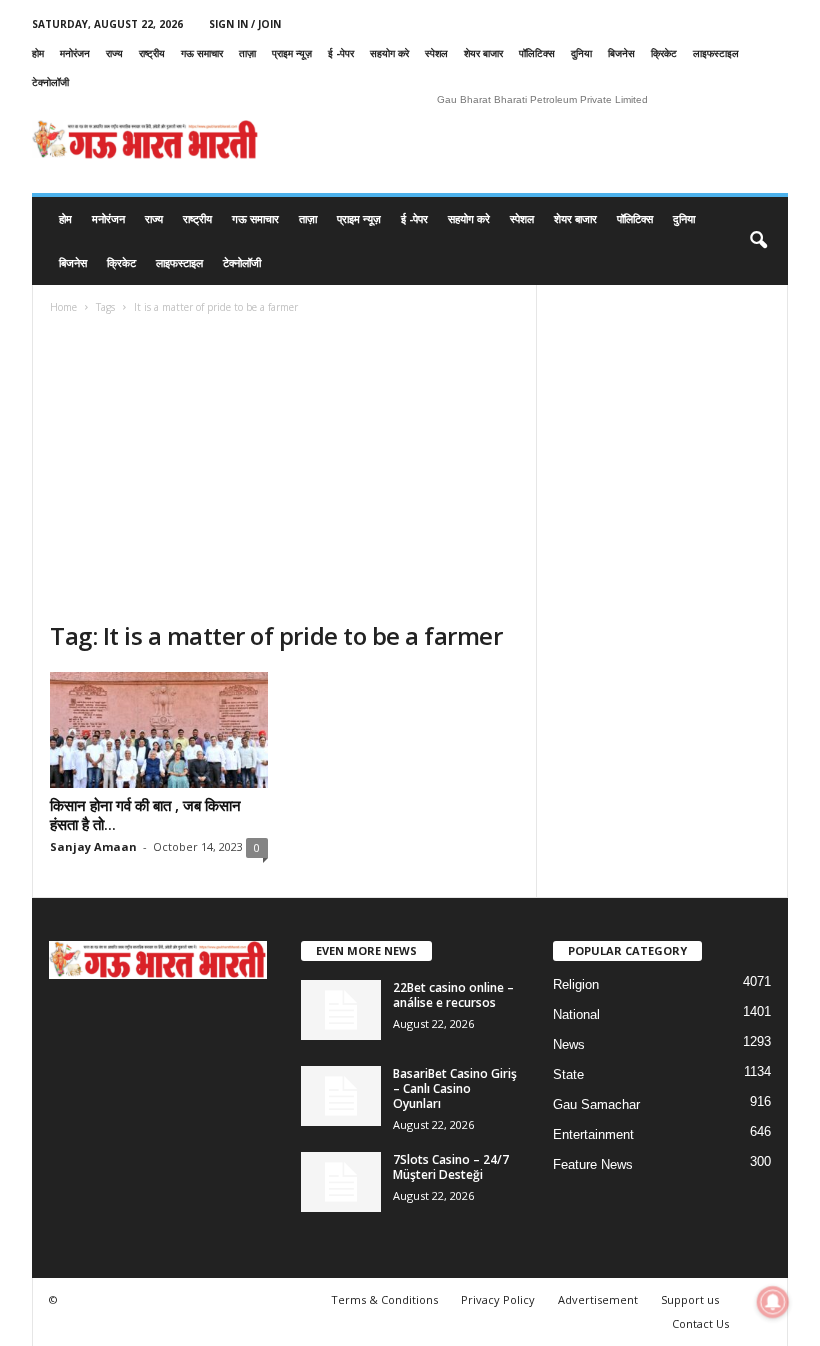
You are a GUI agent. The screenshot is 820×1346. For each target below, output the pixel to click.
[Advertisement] (284, 470)
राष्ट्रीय (152, 53)
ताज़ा (247, 53)
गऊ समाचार (202, 53)
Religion (576, 984)
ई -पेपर (341, 53)
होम (38, 53)
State (568, 1074)
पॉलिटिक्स (537, 53)
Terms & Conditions (384, 1299)
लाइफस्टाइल (716, 53)
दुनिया (581, 53)
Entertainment (593, 1134)
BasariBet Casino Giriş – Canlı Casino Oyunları (455, 1088)
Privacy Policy (498, 1299)
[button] (758, 241)
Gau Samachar (596, 1104)
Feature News (593, 1164)
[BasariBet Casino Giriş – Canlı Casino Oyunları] (341, 1096)
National (576, 1014)
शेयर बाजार (483, 53)
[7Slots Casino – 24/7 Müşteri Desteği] (341, 1182)
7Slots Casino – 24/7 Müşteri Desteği (451, 1167)
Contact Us (700, 1323)
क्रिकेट (664, 53)
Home (63, 307)
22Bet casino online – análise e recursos (453, 995)
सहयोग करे (389, 53)
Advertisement (598, 1299)
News (569, 1044)
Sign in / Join (245, 24)
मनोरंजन (75, 53)
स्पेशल (436, 53)
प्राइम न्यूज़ (292, 53)
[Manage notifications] (773, 1302)
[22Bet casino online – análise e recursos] (341, 1010)
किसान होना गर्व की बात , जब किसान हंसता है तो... (145, 814)
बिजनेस (621, 53)
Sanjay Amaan (93, 846)
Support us (690, 1299)
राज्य (114, 53)
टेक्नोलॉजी (50, 82)
